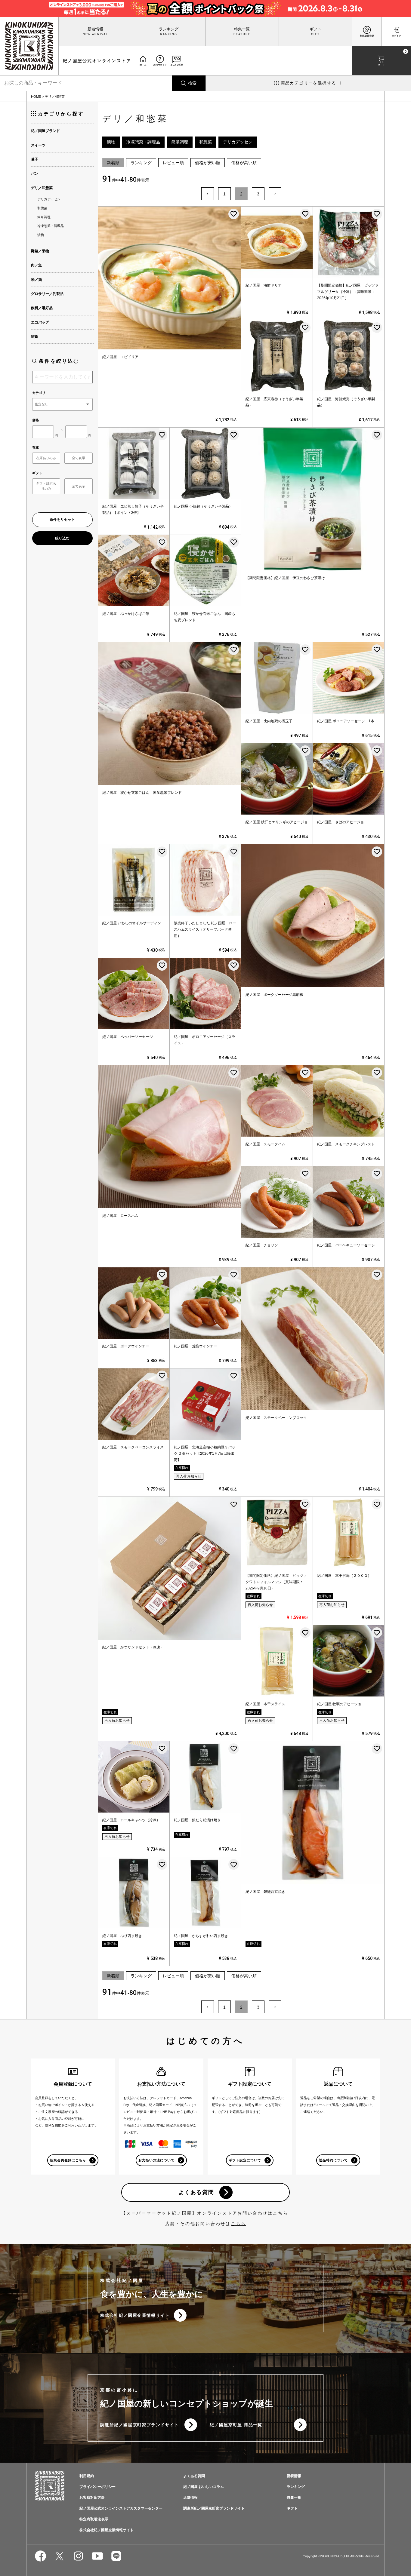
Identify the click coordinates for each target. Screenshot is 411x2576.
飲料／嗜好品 (42, 308)
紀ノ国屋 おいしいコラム (204, 2487)
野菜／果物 (40, 251)
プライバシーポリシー (97, 2487)
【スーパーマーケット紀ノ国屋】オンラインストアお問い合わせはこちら (205, 2213)
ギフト (315, 29)
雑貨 (35, 336)
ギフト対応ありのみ (46, 486)
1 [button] (224, 194)
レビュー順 (173, 163)
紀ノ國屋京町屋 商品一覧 (236, 2425)
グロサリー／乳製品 (47, 294)
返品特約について (333, 2160)
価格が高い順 (244, 163)
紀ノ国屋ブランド (45, 131)
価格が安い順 (208, 163)
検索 (192, 83)
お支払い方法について (157, 2160)
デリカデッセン (49, 199)
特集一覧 (242, 29)
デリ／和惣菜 (42, 188)
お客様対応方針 (92, 2498)
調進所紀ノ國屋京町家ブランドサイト (140, 2425)
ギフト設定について (245, 2160)
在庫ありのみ (46, 458)
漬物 (41, 235)
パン (35, 173)
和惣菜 (42, 208)
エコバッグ (40, 322)
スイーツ (38, 145)
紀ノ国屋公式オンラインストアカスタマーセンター (121, 2508)
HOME (36, 97)
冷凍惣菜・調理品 (51, 226)
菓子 (35, 159)
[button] (208, 194)
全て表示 (79, 458)
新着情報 (95, 29)
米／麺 (36, 280)
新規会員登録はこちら (68, 2160)
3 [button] (258, 194)
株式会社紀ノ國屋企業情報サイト (135, 2315)
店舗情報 (190, 2498)
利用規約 (87, 2476)
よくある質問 (196, 2192)
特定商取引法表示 (94, 2519)
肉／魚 (36, 265)
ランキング (169, 29)
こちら (238, 2224)
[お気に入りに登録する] (234, 214)
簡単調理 (44, 217)
